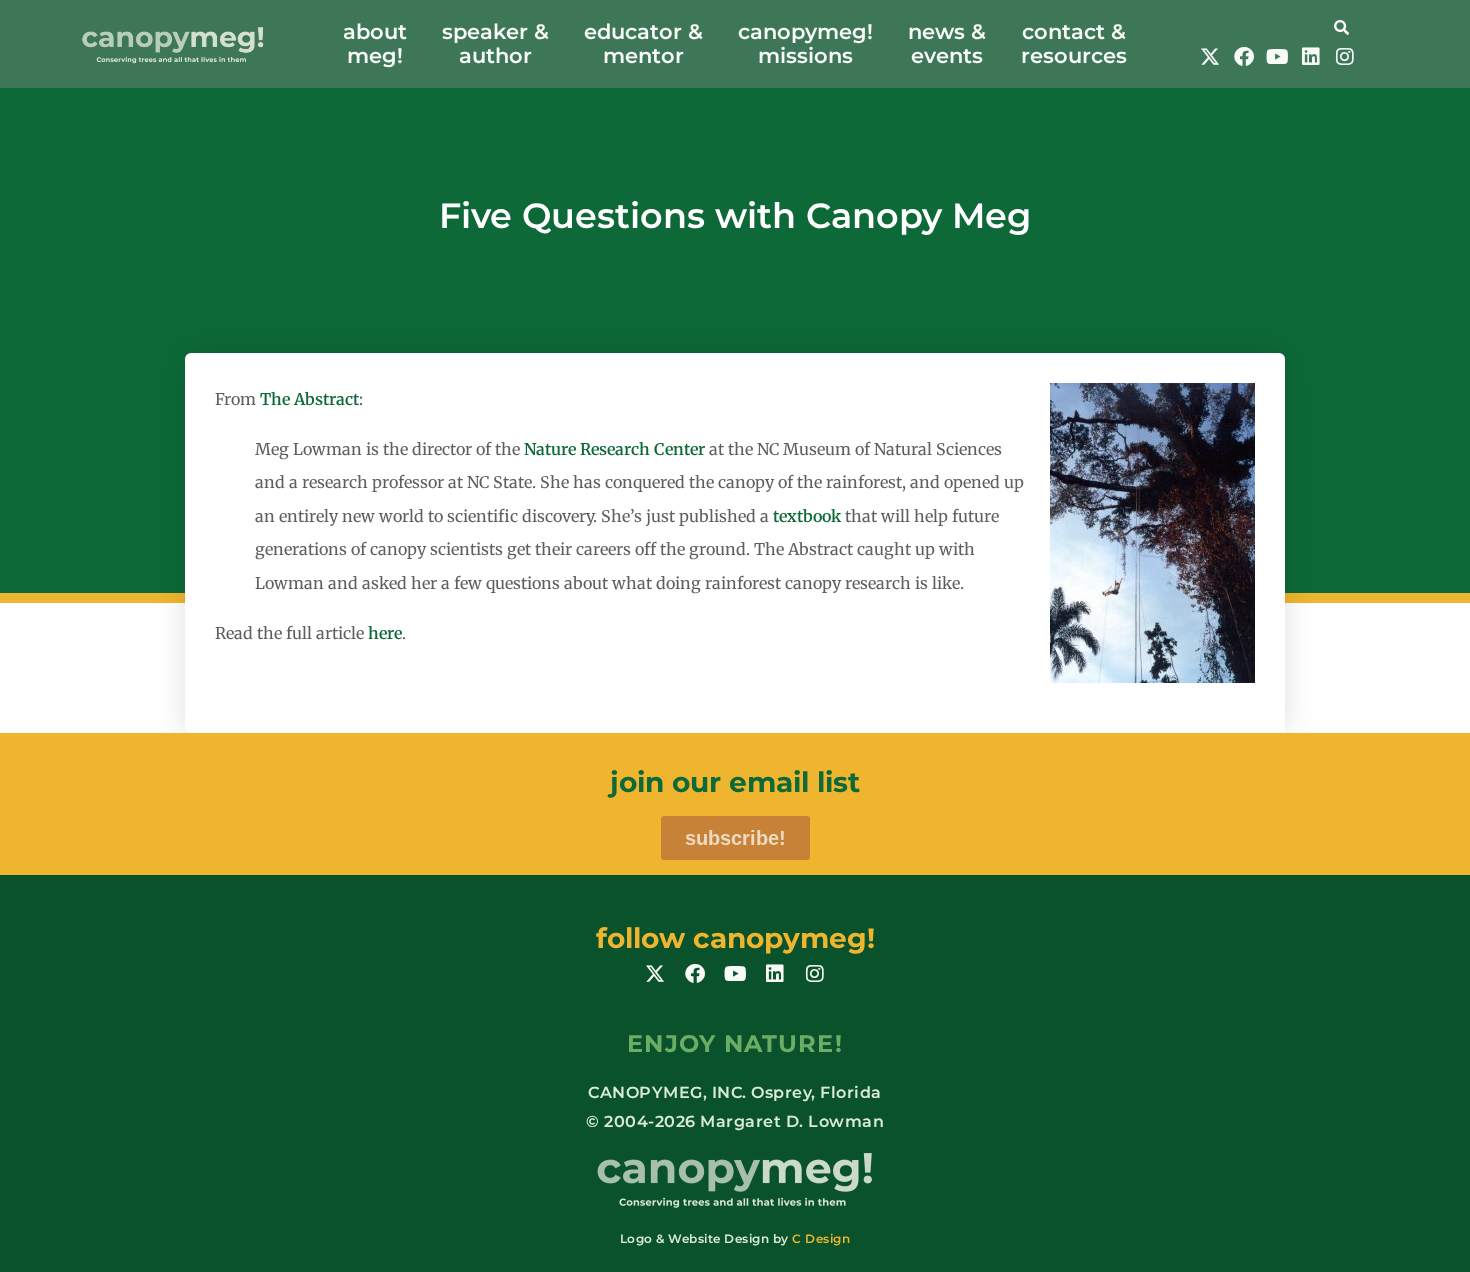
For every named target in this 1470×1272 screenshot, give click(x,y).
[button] (1277, 26)
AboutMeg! (375, 43)
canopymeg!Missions (805, 43)
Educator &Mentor (643, 43)
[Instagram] (1345, 57)
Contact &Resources (1074, 43)
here (385, 633)
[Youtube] (1277, 57)
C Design (821, 1238)
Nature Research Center (614, 449)
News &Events (947, 43)
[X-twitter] (1210, 57)
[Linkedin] (1311, 57)
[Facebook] (1244, 57)
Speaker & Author (495, 43)
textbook (807, 516)
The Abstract (309, 399)
